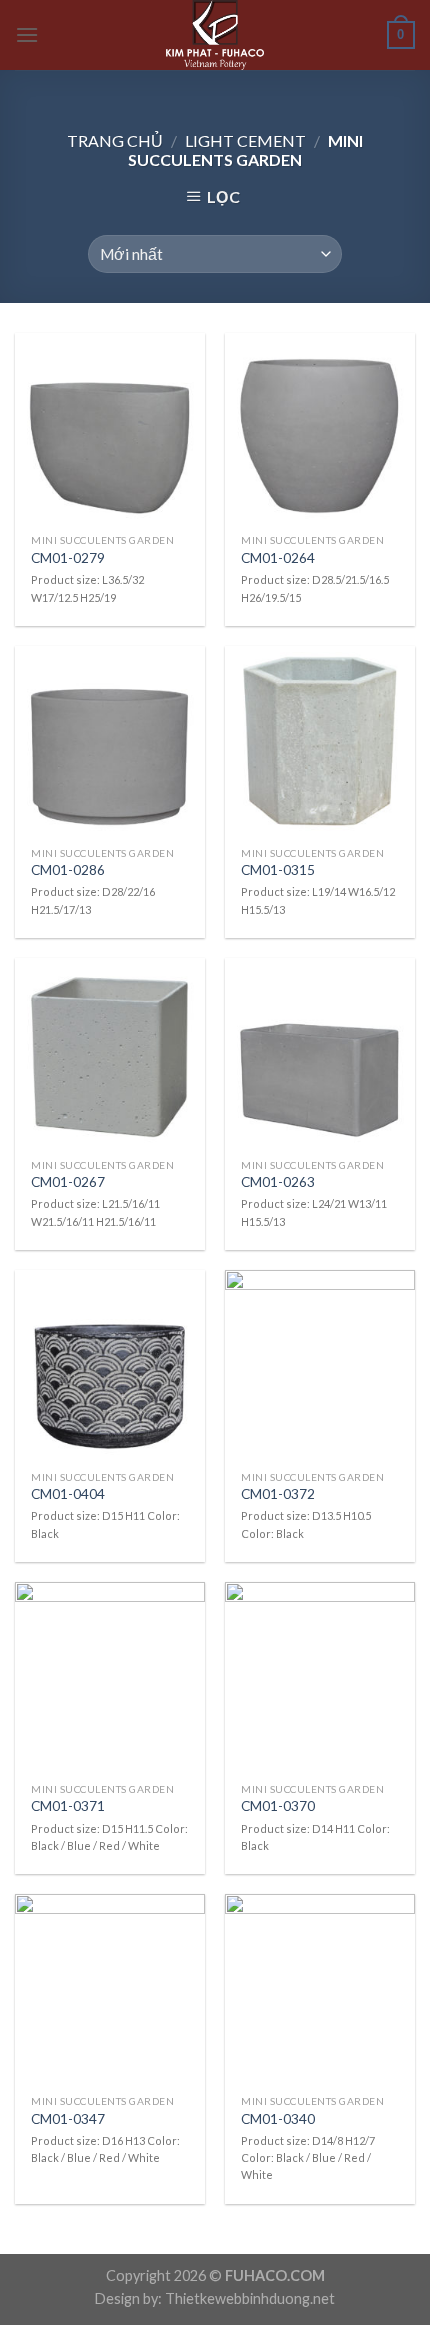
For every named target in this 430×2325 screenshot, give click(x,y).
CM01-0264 (278, 558)
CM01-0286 (68, 870)
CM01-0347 (68, 2119)
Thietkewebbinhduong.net (250, 2298)
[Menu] (27, 34)
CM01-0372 (278, 1494)
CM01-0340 (278, 2119)
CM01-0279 (68, 558)
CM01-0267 (68, 1182)
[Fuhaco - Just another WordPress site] (215, 35)
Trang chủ (115, 140)
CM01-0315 (278, 870)
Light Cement (245, 140)
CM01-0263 (278, 1182)
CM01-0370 (278, 1806)
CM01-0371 (68, 1806)
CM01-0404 (68, 1494)
